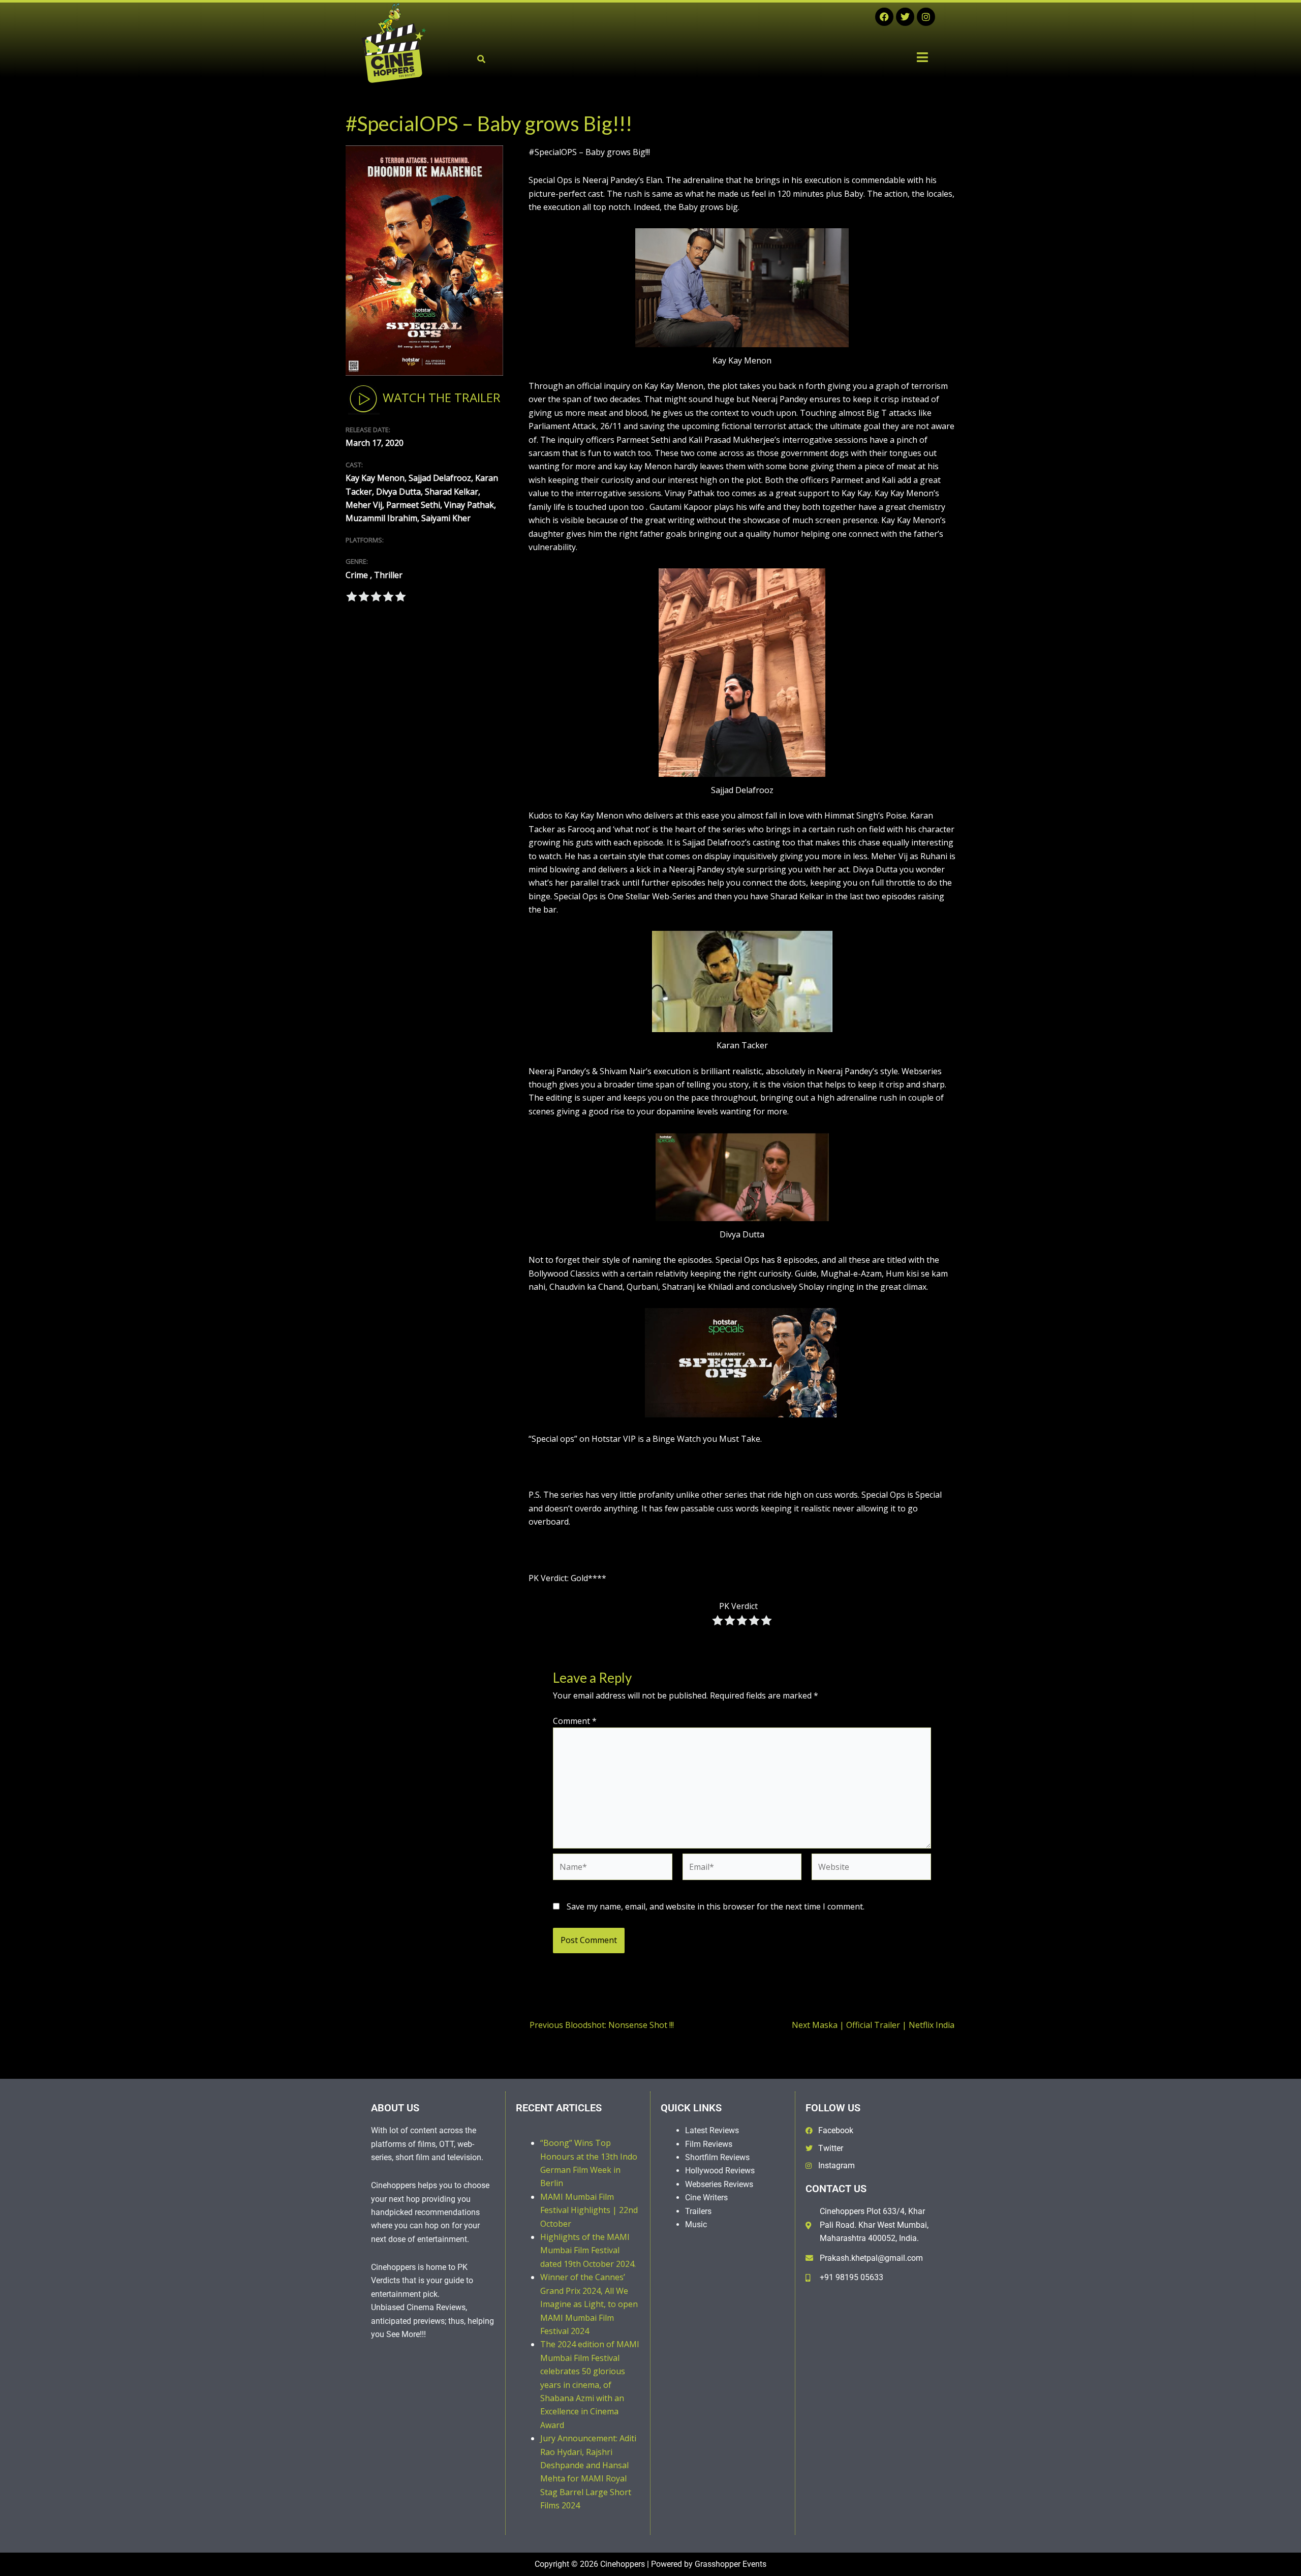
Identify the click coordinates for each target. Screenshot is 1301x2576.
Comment (575, 1721)
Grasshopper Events (731, 2564)
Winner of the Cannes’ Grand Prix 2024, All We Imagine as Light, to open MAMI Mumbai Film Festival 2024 (589, 2304)
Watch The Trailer (440, 397)
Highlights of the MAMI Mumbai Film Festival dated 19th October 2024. (588, 2250)
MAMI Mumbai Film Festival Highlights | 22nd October (589, 2210)
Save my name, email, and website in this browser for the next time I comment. (716, 1906)
